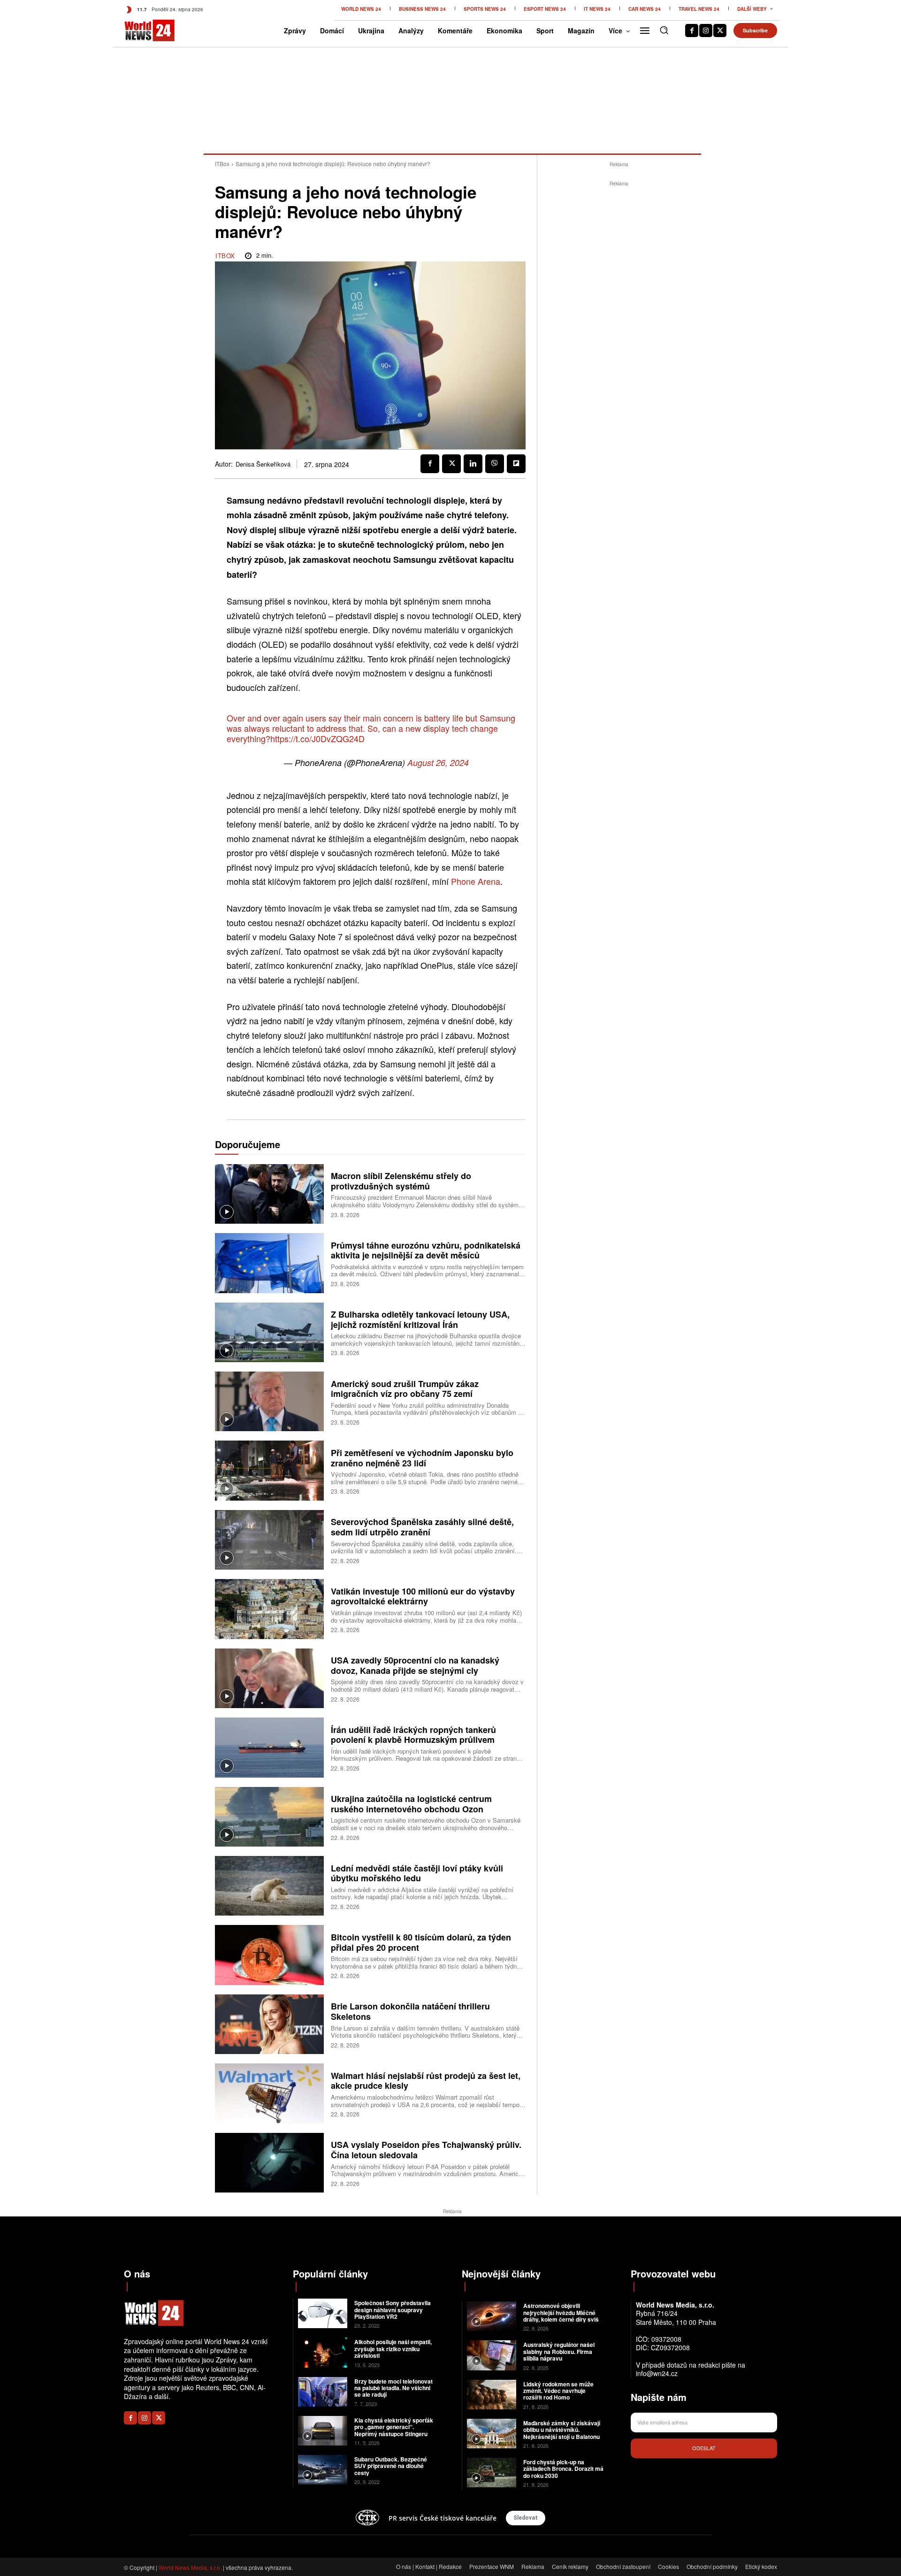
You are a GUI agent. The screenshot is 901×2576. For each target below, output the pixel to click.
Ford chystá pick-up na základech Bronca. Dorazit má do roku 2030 (563, 2469)
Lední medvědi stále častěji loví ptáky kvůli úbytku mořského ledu (417, 1873)
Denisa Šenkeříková (263, 464)
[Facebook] (692, 31)
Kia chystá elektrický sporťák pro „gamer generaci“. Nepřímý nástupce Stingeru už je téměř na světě (395, 2430)
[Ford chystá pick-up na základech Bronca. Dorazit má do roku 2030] (492, 2472)
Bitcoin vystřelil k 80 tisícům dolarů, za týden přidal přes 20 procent (421, 1942)
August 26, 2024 (438, 763)
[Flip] (516, 464)
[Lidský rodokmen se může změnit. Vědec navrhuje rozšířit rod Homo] (492, 2395)
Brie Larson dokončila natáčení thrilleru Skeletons (410, 2011)
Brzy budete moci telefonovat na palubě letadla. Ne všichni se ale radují (393, 2388)
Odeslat (704, 2448)
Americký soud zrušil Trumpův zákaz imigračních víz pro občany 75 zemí (405, 1389)
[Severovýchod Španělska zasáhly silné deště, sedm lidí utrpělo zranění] (269, 1540)
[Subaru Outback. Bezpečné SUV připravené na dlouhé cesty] (323, 2470)
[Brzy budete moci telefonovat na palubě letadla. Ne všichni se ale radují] (323, 2392)
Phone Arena (476, 881)
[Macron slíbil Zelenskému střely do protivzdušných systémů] (269, 1194)
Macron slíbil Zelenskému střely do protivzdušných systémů (401, 1181)
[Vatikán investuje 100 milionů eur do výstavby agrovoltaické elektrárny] (269, 1609)
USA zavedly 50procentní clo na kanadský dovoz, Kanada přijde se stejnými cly (415, 1665)
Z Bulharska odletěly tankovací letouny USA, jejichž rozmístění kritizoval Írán (420, 1319)
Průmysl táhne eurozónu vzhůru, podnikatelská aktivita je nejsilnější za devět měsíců (426, 1250)
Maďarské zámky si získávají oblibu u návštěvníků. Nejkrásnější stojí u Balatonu (562, 2430)
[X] (720, 31)
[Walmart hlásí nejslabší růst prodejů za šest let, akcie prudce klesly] (269, 2093)
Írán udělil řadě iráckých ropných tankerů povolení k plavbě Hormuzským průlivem (413, 1735)
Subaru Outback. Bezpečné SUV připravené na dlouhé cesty (391, 2466)
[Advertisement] (619, 330)
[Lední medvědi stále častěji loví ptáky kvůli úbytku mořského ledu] (269, 1886)
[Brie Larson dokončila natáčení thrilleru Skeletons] (269, 2024)
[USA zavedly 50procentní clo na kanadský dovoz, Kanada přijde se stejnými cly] (269, 1678)
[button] (664, 30)
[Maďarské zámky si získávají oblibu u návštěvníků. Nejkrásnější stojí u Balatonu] (492, 2434)
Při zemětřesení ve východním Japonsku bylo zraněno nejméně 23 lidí (422, 1458)
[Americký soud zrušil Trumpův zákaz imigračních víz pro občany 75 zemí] (269, 1401)
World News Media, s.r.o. (190, 2567)
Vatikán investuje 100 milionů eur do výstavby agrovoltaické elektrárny (423, 1596)
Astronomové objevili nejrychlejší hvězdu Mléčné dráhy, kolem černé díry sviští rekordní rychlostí (563, 2316)
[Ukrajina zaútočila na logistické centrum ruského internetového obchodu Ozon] (269, 1817)
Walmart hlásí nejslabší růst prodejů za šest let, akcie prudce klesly (426, 2081)
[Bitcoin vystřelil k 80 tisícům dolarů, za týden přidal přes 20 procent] (269, 1955)
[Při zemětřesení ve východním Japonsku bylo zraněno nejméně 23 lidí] (269, 1470)
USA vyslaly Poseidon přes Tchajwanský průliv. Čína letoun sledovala (426, 2150)
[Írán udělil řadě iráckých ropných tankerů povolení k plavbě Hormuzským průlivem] (269, 1747)
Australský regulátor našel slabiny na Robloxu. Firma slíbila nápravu (559, 2351)
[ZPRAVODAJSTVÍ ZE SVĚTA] (140, 31)
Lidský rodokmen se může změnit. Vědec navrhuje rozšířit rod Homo (558, 2391)
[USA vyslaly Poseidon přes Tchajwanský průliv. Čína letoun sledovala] (269, 2163)
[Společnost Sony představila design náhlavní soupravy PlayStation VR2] (323, 2313)
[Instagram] (706, 31)
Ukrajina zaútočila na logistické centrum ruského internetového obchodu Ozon (411, 1804)
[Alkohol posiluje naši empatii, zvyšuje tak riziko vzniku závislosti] (323, 2352)
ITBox (222, 164)
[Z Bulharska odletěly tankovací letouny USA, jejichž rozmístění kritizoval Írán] (269, 1332)
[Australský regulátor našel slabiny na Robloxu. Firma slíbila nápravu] (492, 2355)
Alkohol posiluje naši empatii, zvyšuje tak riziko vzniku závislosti (393, 2349)
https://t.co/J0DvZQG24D (317, 738)
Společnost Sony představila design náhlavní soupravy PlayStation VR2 (393, 2310)
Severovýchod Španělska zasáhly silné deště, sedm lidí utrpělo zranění (422, 1527)
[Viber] (495, 464)
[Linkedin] (473, 464)
